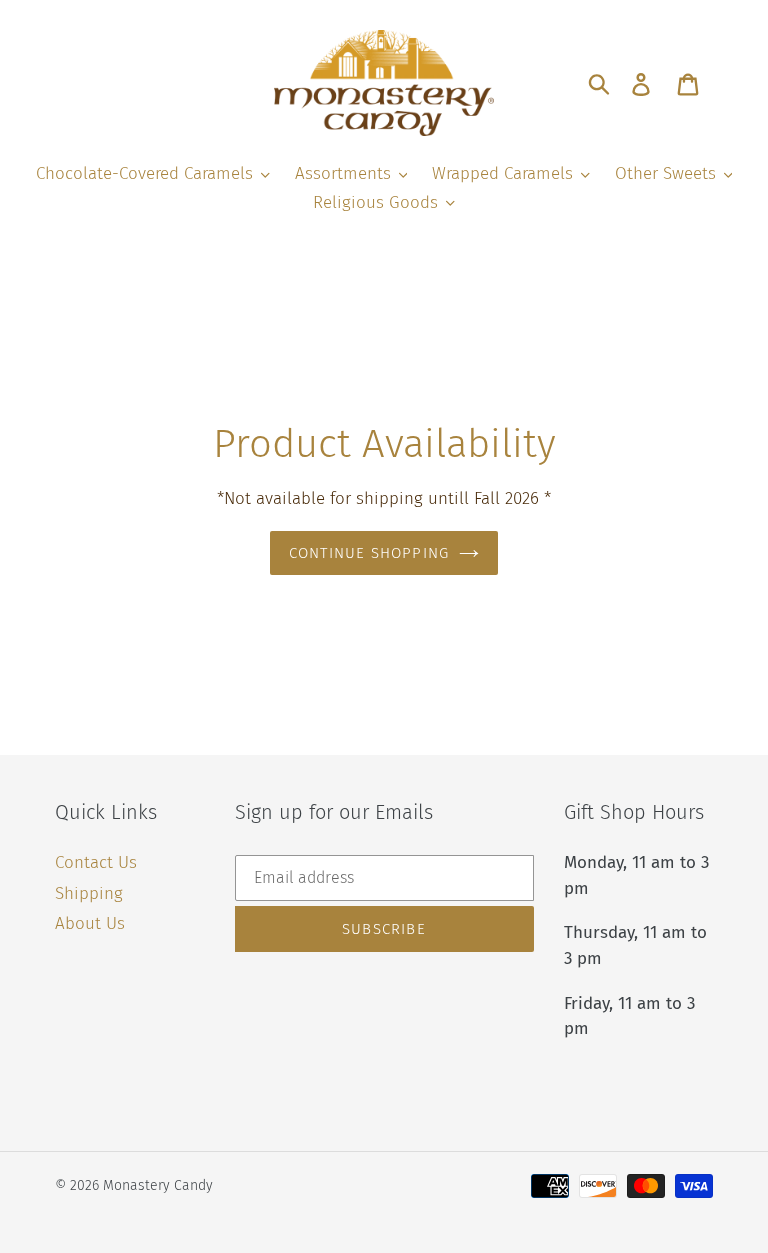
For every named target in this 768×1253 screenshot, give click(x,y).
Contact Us (96, 862)
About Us (90, 923)
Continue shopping (369, 553)
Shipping (89, 893)
